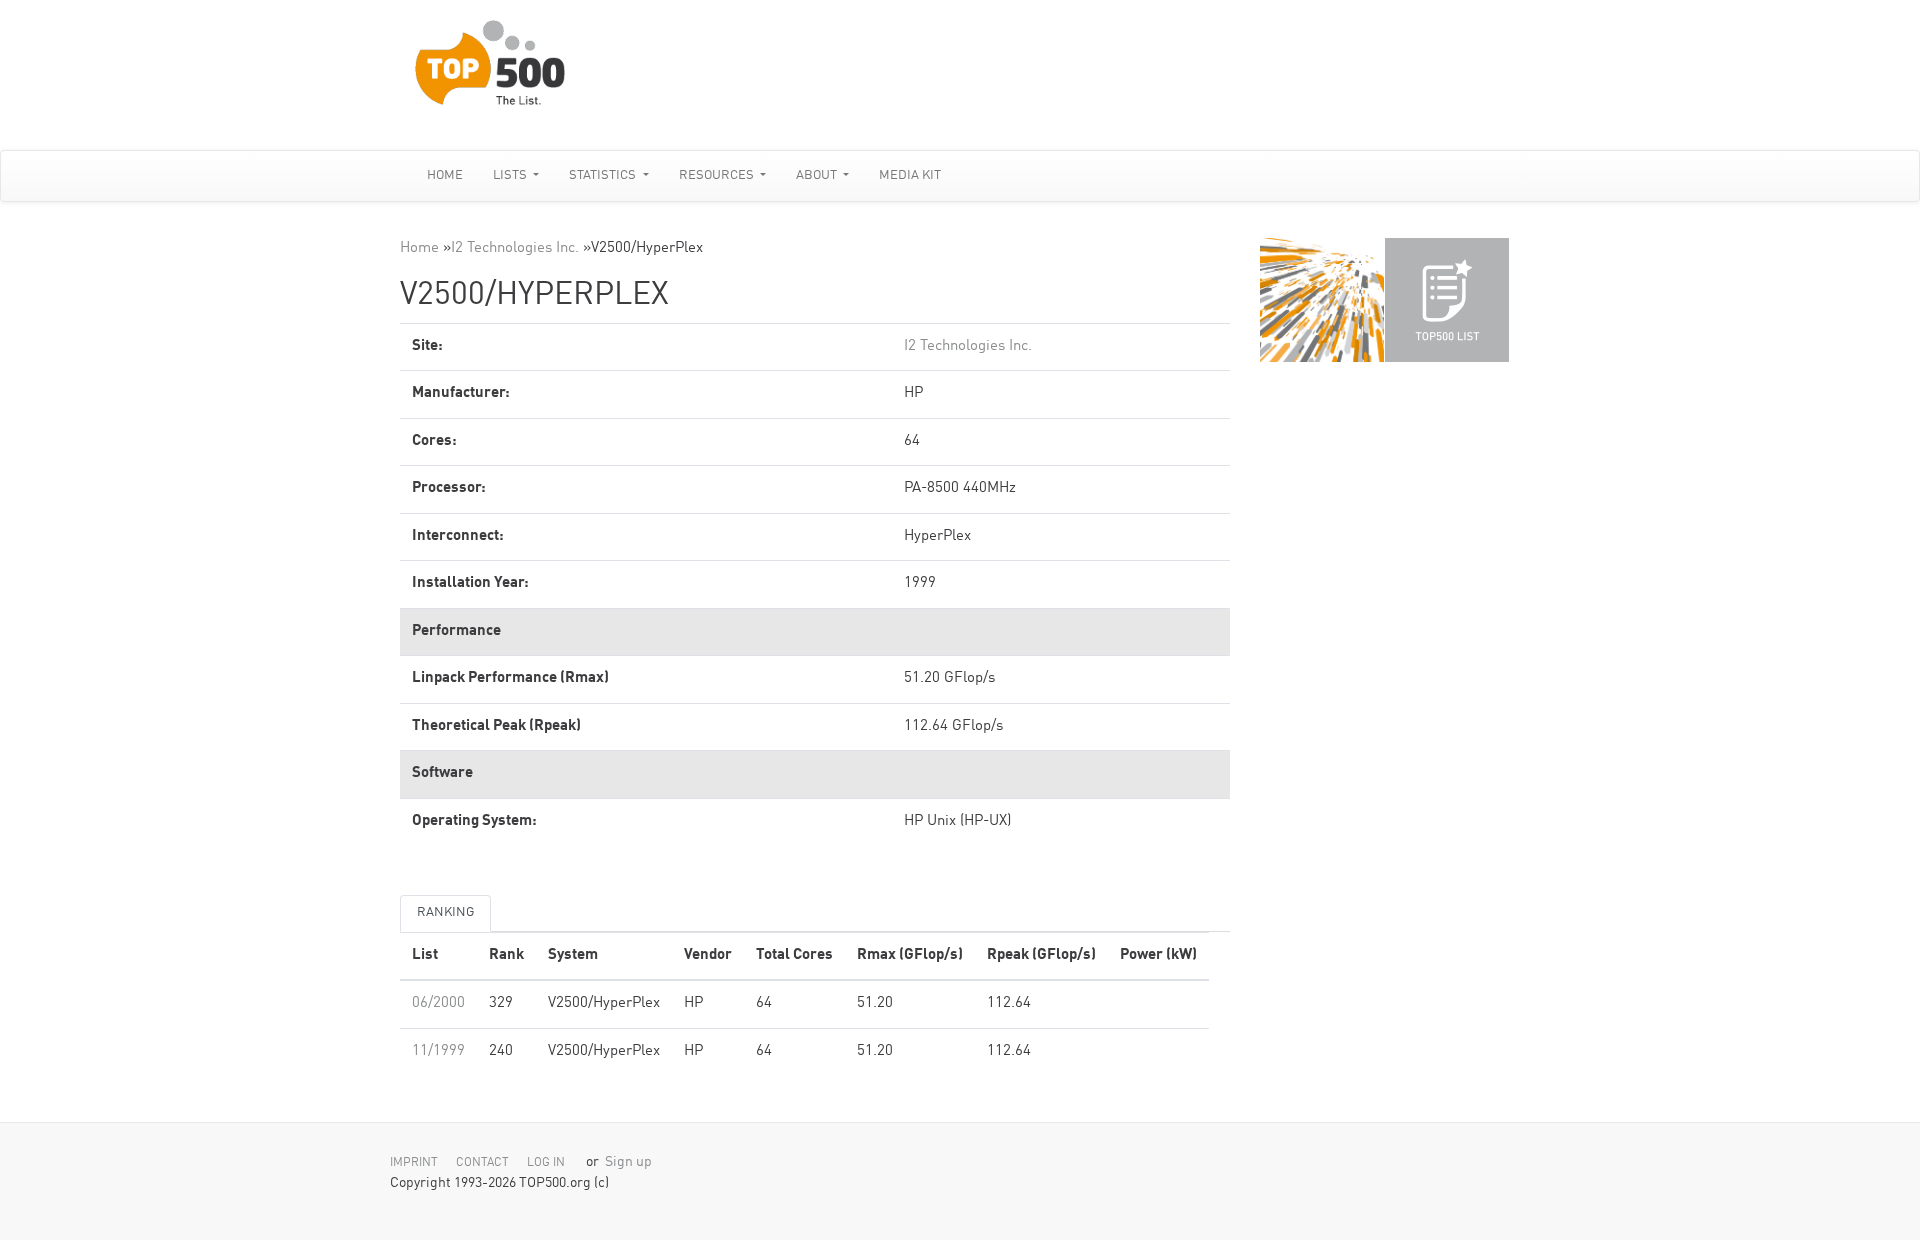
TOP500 (1322, 300)
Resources (718, 175)
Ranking (445, 912)
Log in (546, 1163)
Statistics (604, 175)
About (818, 175)
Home (445, 175)
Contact (482, 1163)
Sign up (628, 1162)
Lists (511, 175)
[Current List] (1447, 300)
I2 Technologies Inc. (515, 248)
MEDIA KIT (910, 175)
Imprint (414, 1163)
